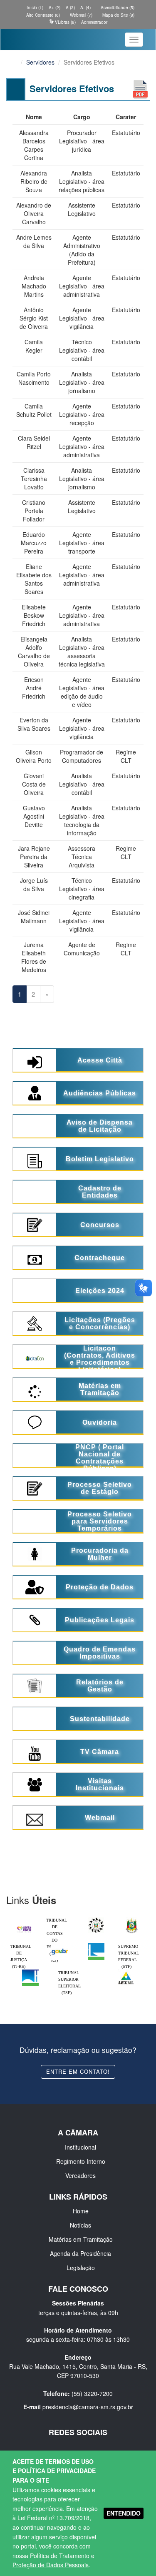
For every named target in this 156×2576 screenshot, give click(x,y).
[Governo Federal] (60, 1945)
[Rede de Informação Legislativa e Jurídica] (126, 1972)
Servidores (40, 62)
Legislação (81, 2268)
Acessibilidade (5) (117, 8)
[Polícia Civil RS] (96, 1919)
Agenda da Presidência (80, 2253)
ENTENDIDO (124, 2513)
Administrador (94, 22)
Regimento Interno (81, 2161)
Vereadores (80, 2175)
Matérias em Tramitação (81, 2239)
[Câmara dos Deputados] (96, 1945)
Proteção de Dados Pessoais (51, 2565)
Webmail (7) (80, 15)
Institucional (80, 2147)
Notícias (80, 2225)
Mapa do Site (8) (118, 15)
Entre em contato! (78, 2071)
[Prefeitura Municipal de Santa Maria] (24, 1927)
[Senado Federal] (30, 1972)
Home (81, 2211)
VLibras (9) (65, 22)
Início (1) (34, 8)
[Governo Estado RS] (132, 1919)
